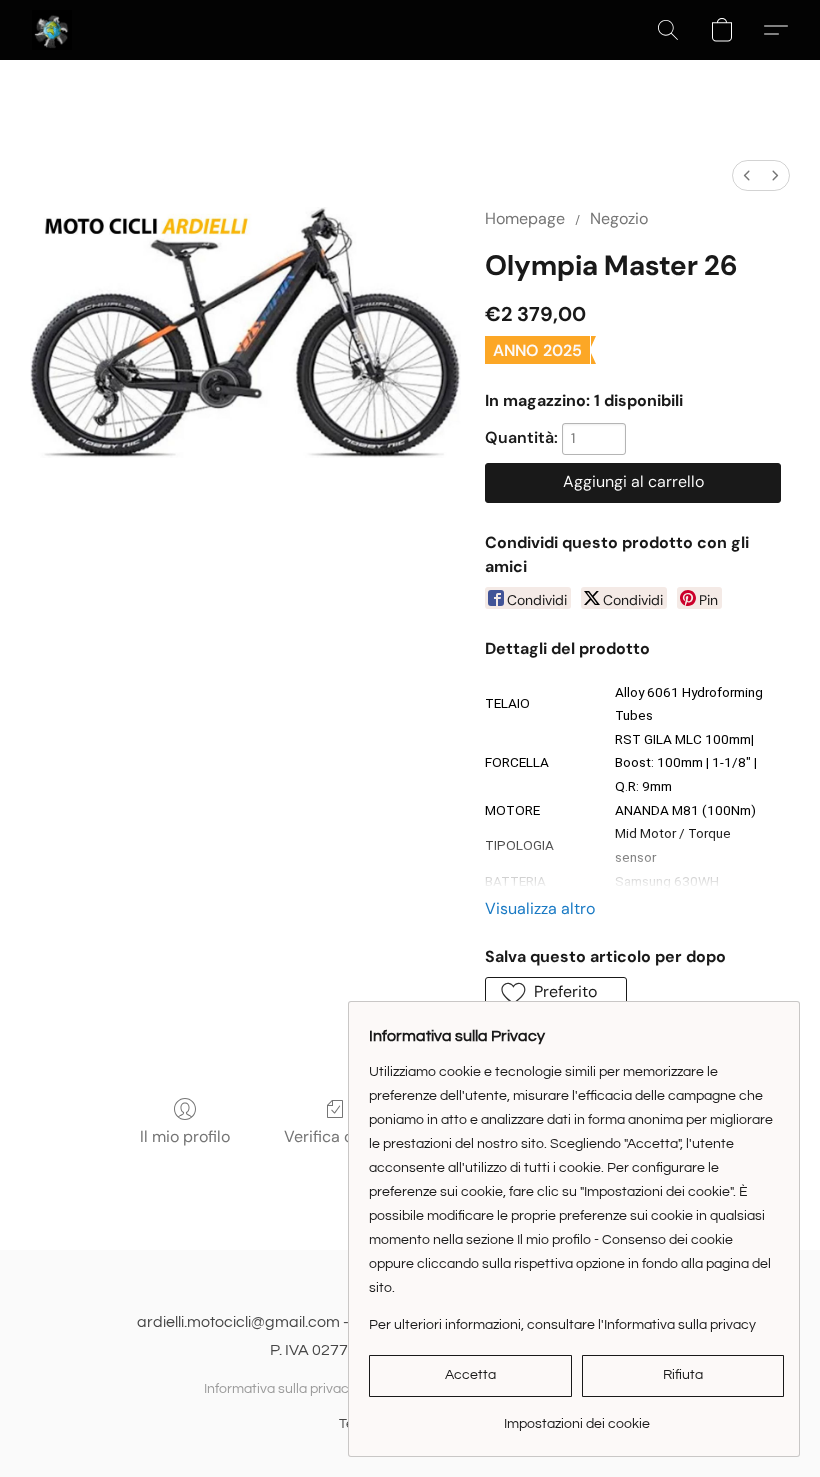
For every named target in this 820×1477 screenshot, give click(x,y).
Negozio (619, 218)
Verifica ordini (335, 1136)
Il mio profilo (185, 1136)
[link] (576, 1416)
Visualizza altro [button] (540, 908)
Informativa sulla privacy (280, 1389)
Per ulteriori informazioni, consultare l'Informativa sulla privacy (562, 1325)
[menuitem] (747, 175)
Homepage (525, 218)
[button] (52, 30)
